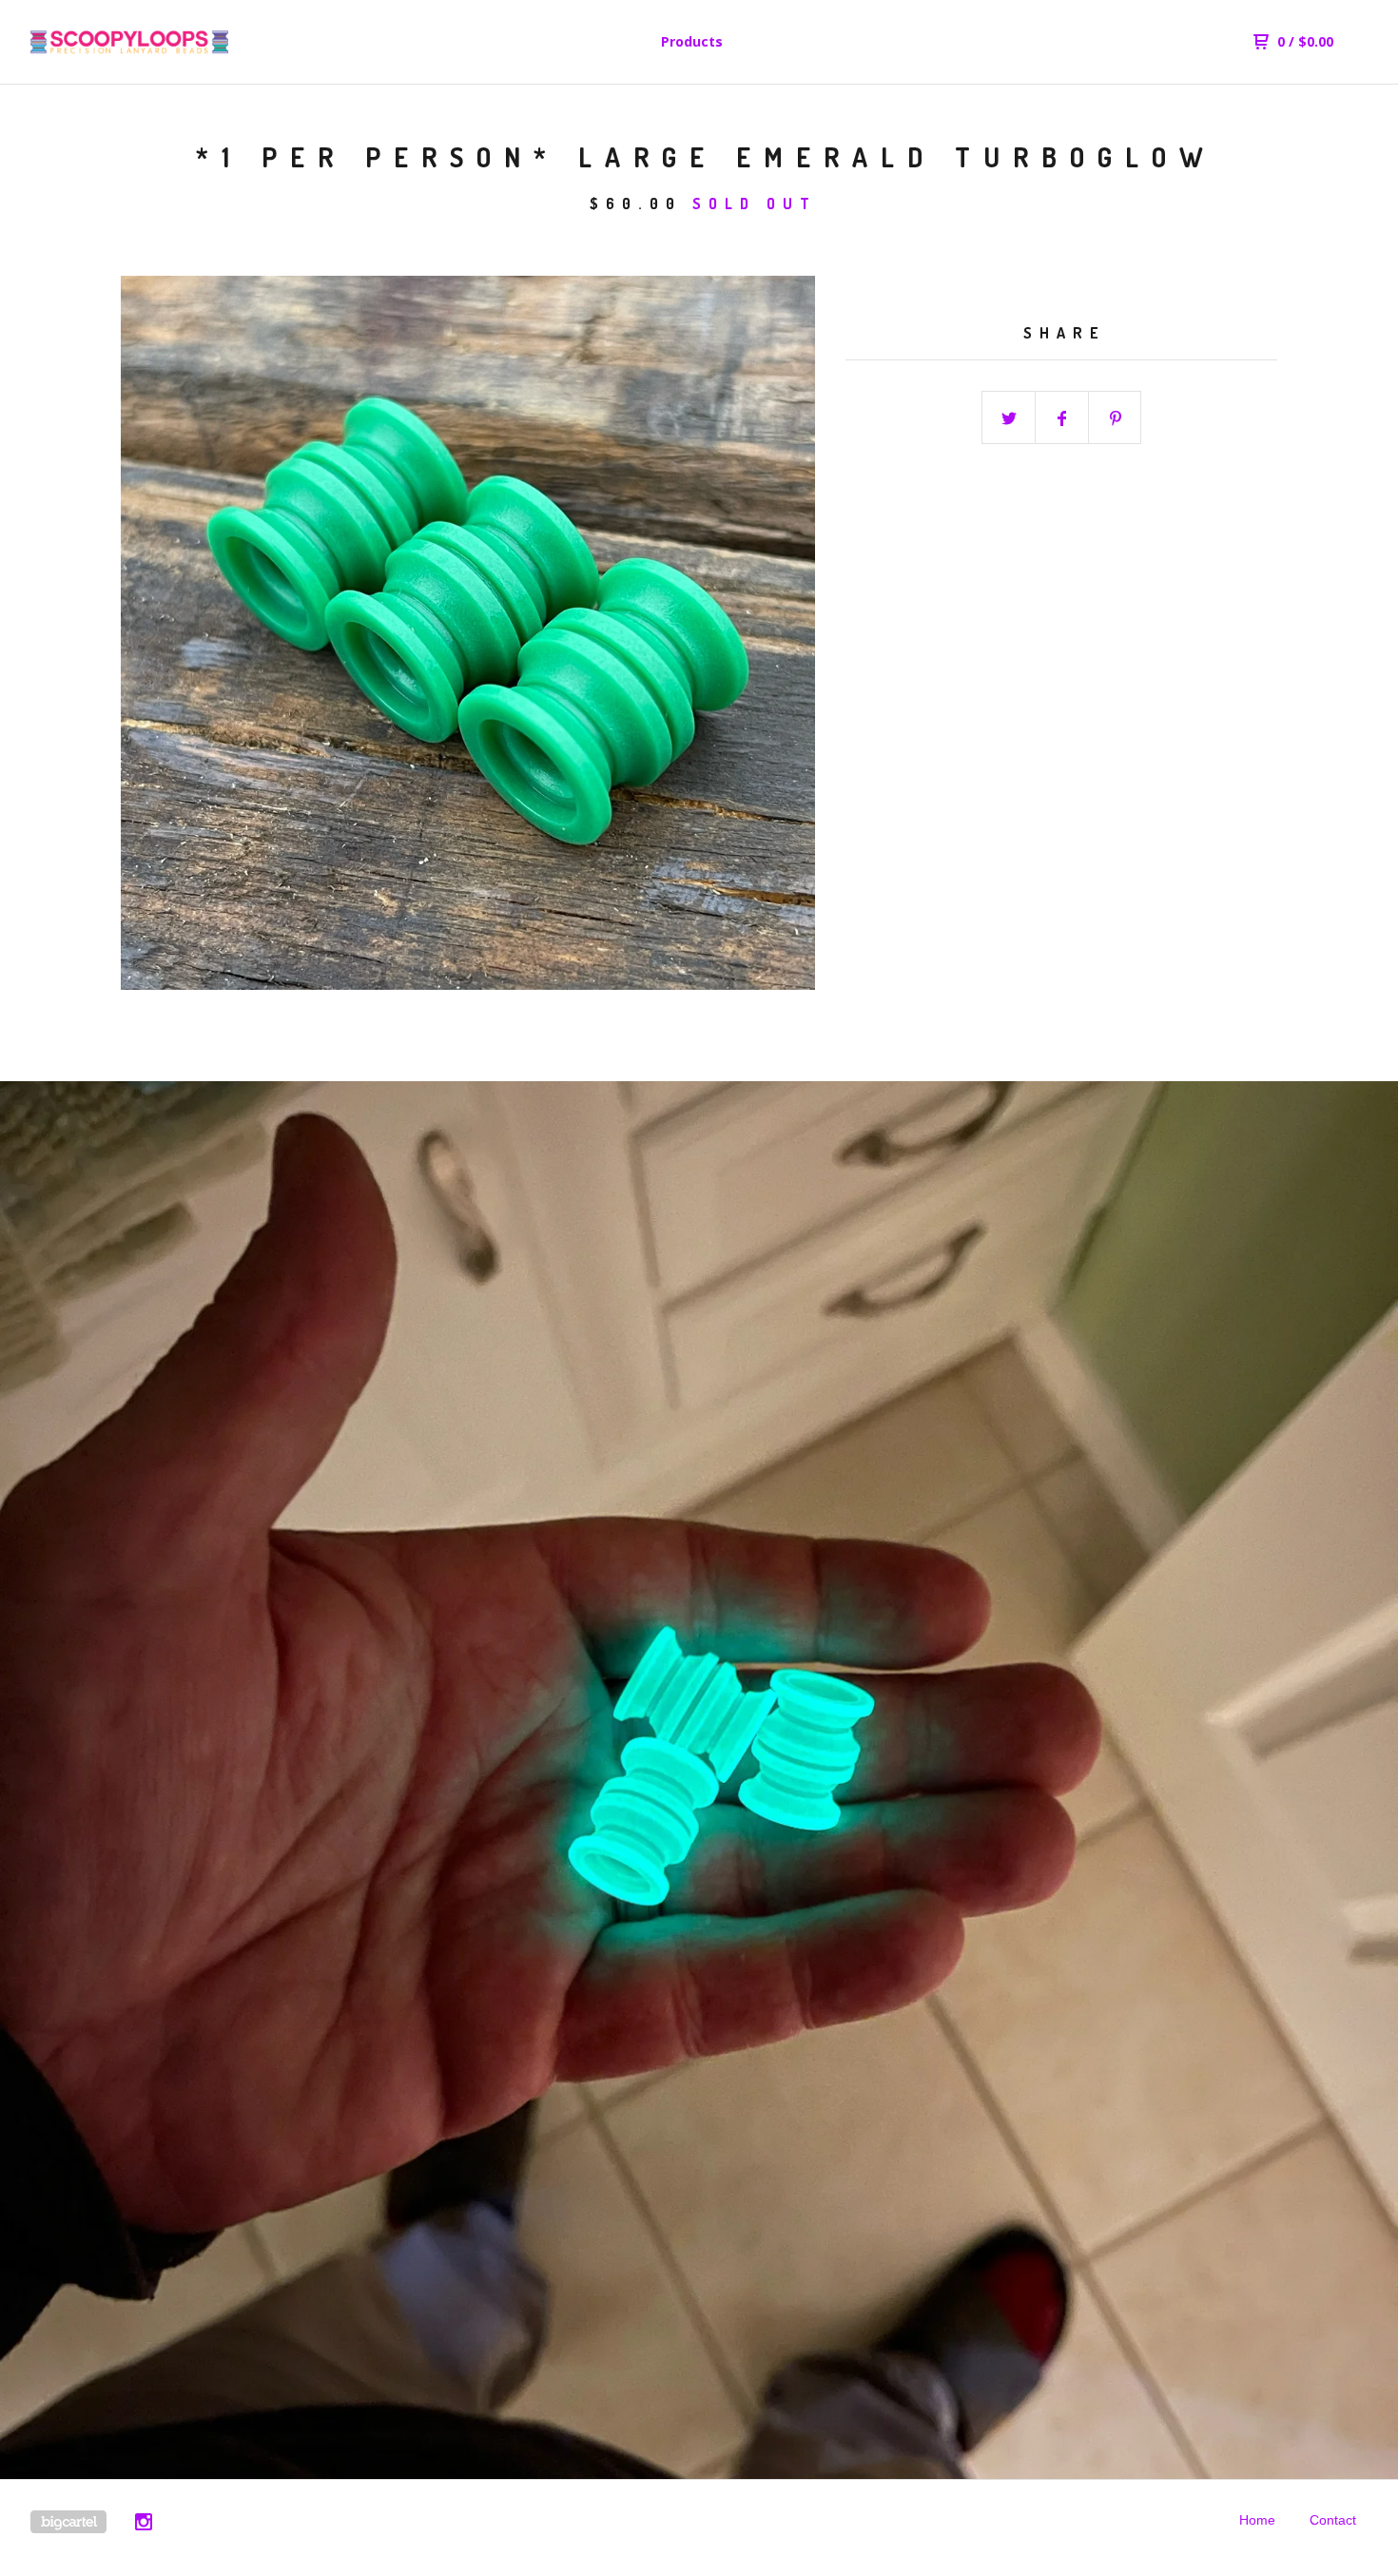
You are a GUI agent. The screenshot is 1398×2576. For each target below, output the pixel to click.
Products (692, 41)
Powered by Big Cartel (68, 2522)
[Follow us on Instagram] (144, 2525)
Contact (1333, 2520)
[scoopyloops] (129, 42)
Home (1257, 2520)
